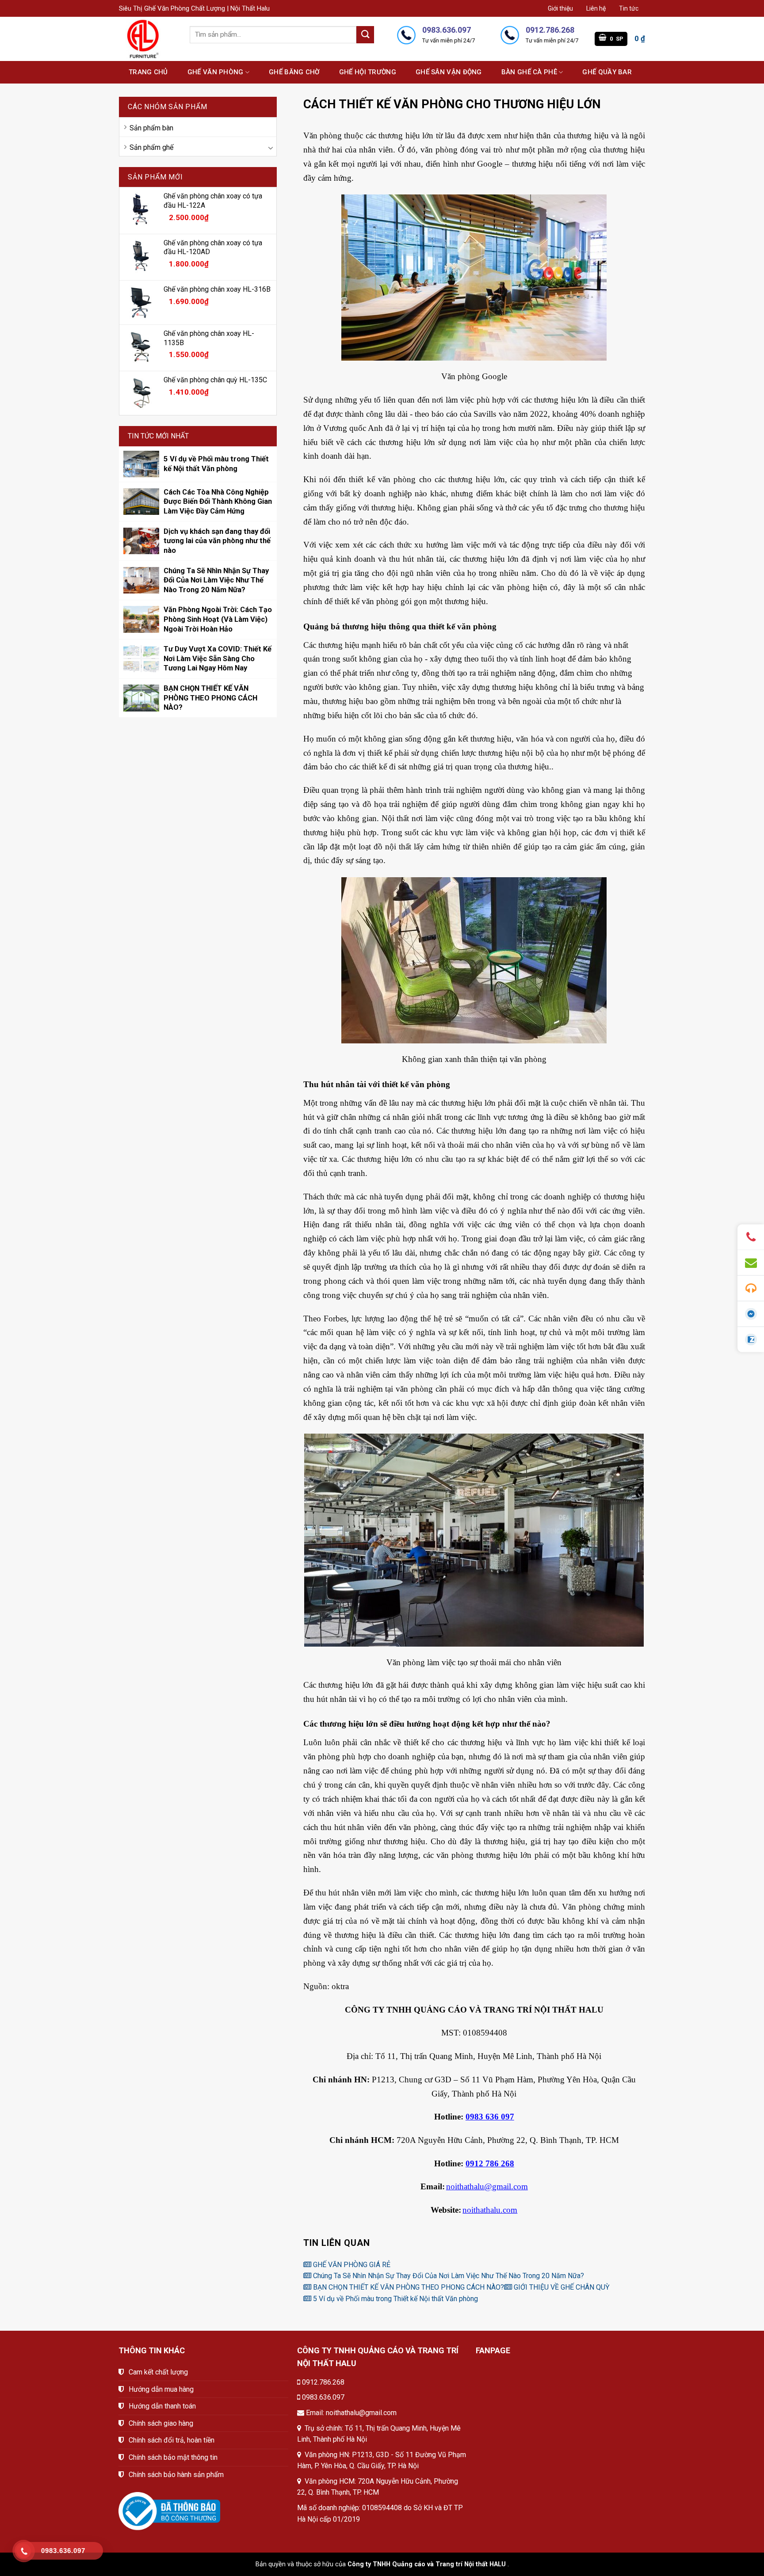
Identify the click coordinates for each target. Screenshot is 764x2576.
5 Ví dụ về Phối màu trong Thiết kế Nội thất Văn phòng (395, 2299)
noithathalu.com (490, 2210)
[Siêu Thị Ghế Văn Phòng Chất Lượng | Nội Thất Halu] (148, 39)
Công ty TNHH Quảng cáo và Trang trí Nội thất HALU (427, 2564)
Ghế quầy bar (607, 72)
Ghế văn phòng (216, 72)
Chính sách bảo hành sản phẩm (176, 2475)
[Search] (365, 35)
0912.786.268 (323, 2382)
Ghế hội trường (368, 72)
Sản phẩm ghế (151, 147)
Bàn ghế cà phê (529, 72)
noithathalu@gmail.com (487, 2186)
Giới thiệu (560, 8)
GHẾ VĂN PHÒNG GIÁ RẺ (351, 2265)
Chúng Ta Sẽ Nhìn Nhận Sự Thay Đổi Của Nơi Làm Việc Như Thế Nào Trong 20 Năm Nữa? (448, 2276)
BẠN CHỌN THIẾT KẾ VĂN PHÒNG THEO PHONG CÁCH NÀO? (408, 2287)
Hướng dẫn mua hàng (161, 2389)
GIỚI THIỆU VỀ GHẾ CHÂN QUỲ (561, 2287)
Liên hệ (596, 8)
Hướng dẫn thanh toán (162, 2406)
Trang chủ (148, 72)
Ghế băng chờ (294, 72)
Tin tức (629, 8)
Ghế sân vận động (449, 72)
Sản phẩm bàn (151, 128)
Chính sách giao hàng (161, 2423)
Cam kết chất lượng (158, 2372)
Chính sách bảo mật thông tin (173, 2457)
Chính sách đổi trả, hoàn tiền (172, 2440)
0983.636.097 (323, 2397)
